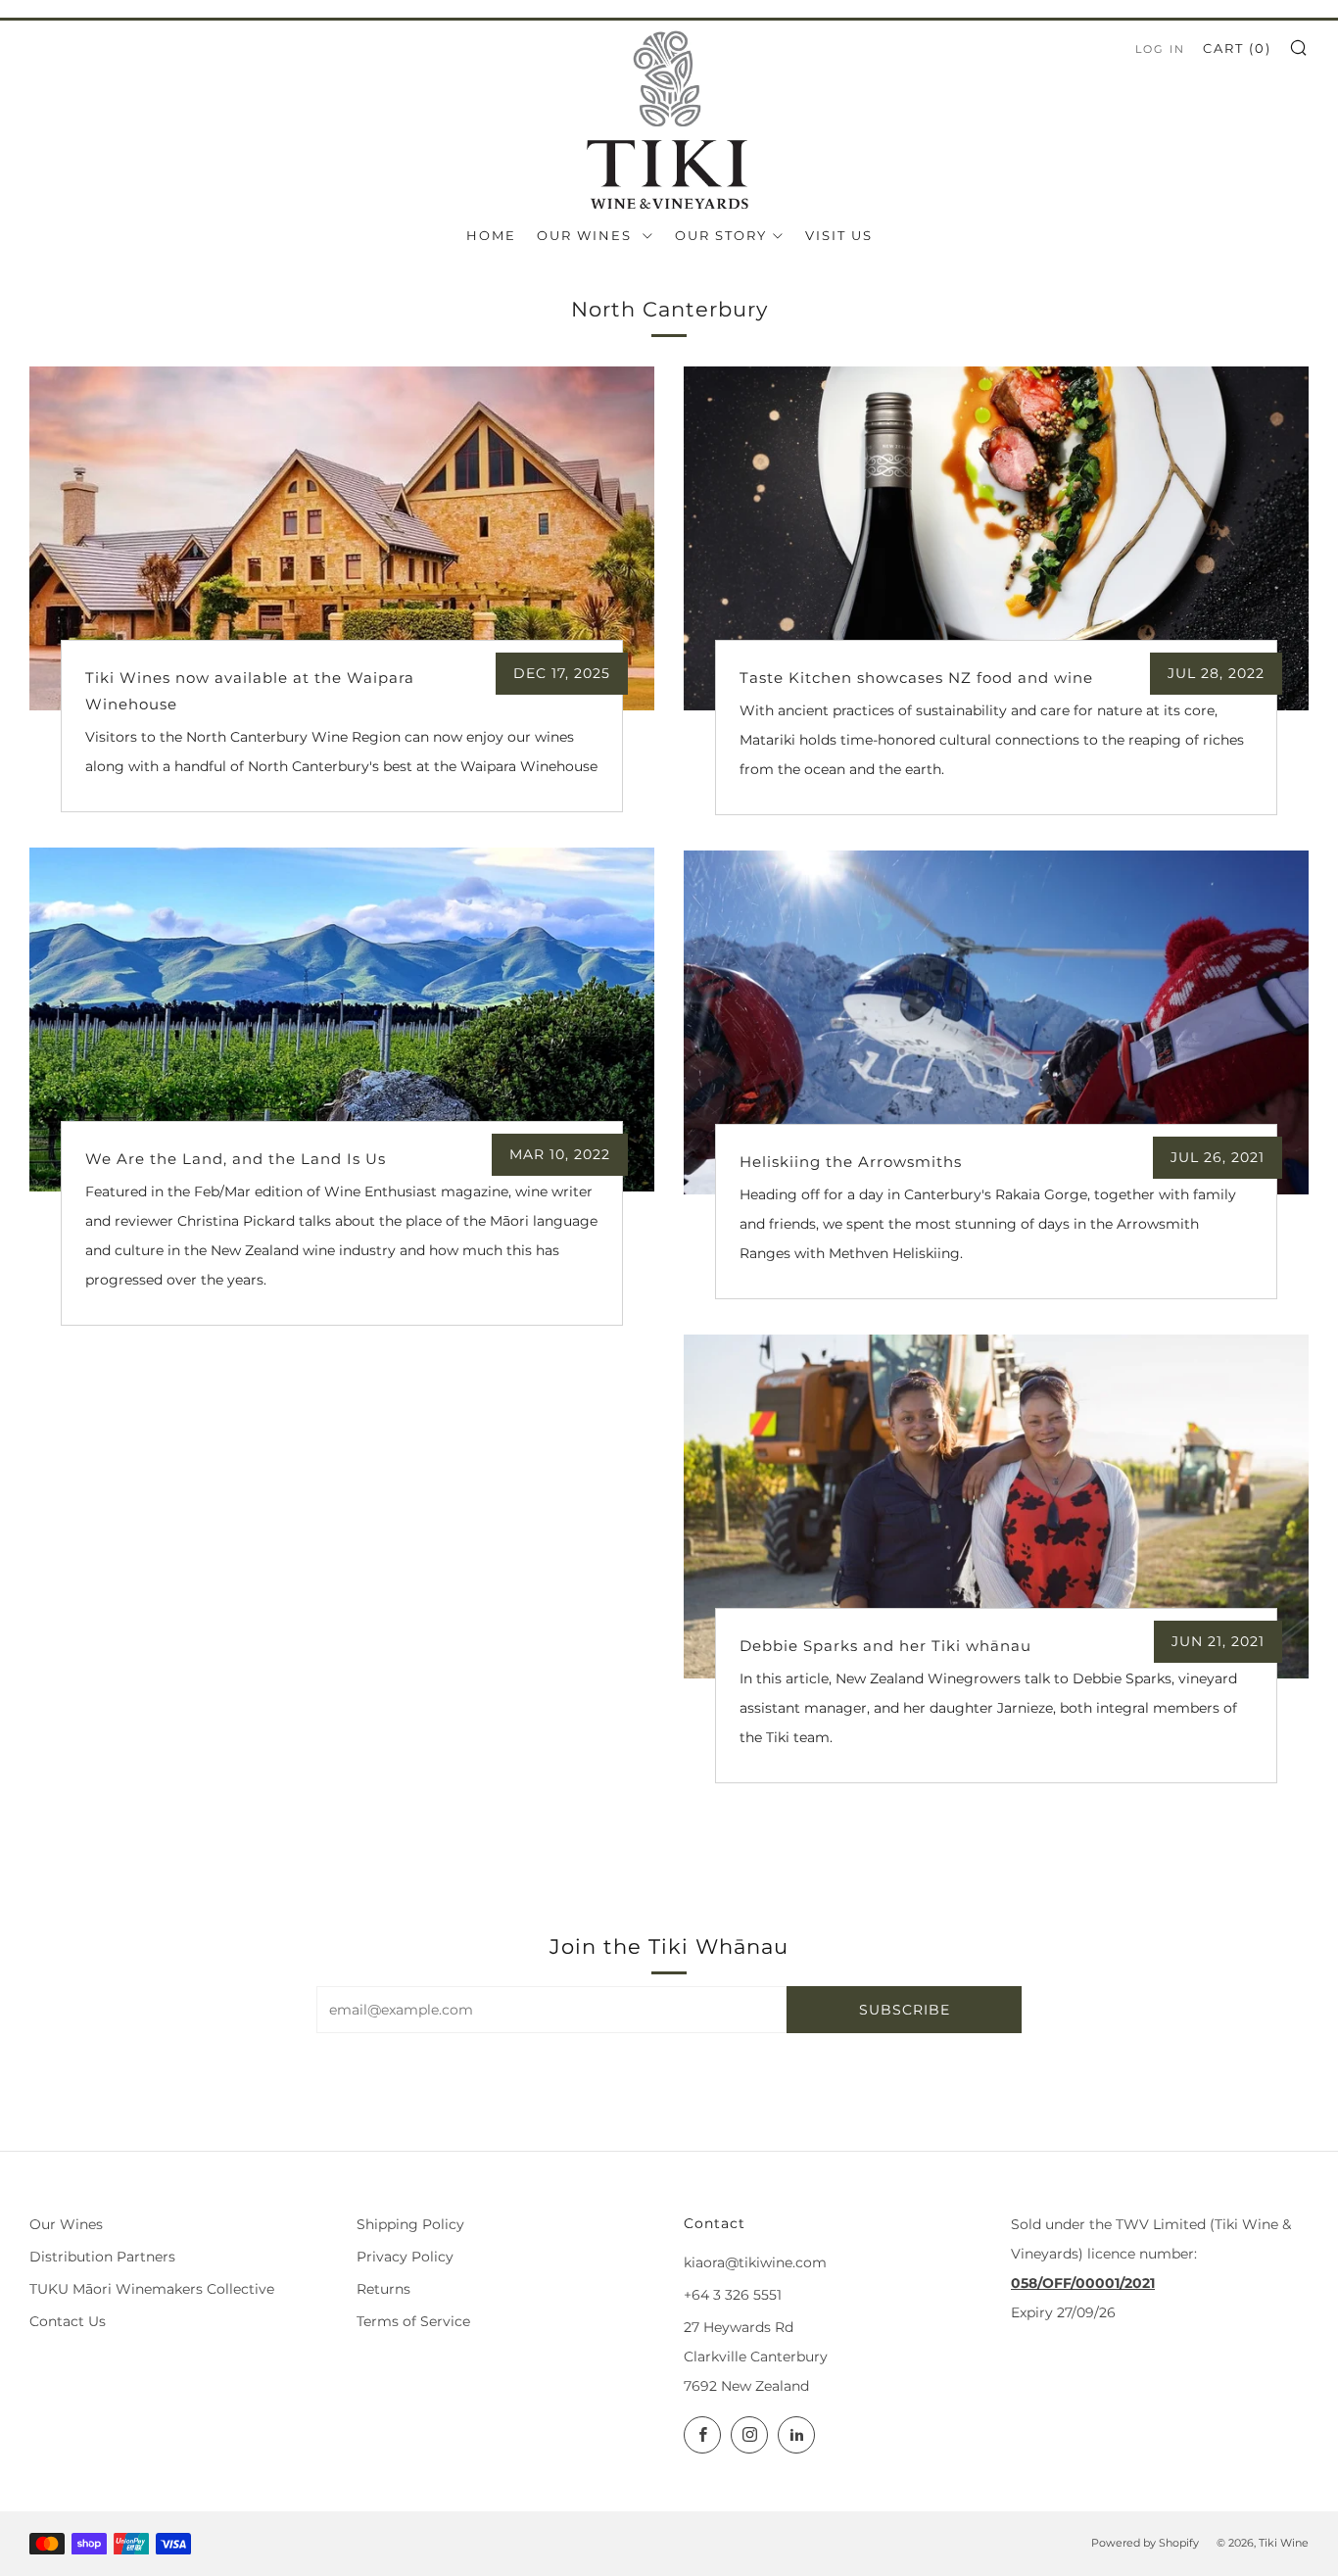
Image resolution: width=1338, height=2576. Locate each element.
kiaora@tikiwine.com (755, 2262)
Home (491, 235)
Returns (383, 2289)
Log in (1160, 49)
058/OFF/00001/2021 (1083, 2283)
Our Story (721, 235)
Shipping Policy (410, 2224)
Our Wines (587, 235)
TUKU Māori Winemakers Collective (152, 2289)
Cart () (1237, 48)
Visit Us (839, 235)
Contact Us (68, 2321)
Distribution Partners (102, 2257)
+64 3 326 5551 (733, 2295)
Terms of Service (413, 2321)
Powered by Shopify (1145, 2543)
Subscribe (905, 2010)
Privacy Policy (405, 2257)
